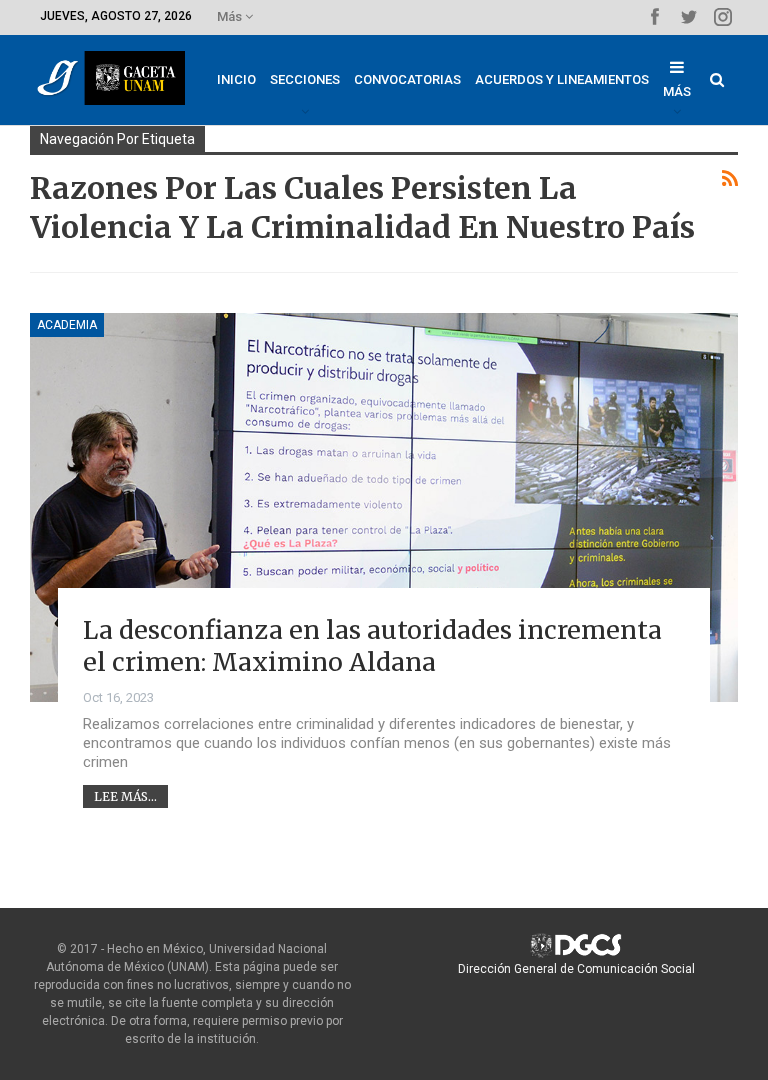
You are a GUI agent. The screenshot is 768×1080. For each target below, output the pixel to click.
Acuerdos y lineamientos (562, 79)
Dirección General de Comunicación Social (576, 969)
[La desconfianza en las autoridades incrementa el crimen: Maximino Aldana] (384, 507)
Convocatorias (407, 79)
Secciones (305, 79)
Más (231, 16)
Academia (67, 325)
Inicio (236, 79)
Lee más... (125, 796)
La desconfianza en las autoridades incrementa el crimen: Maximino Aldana (372, 646)
